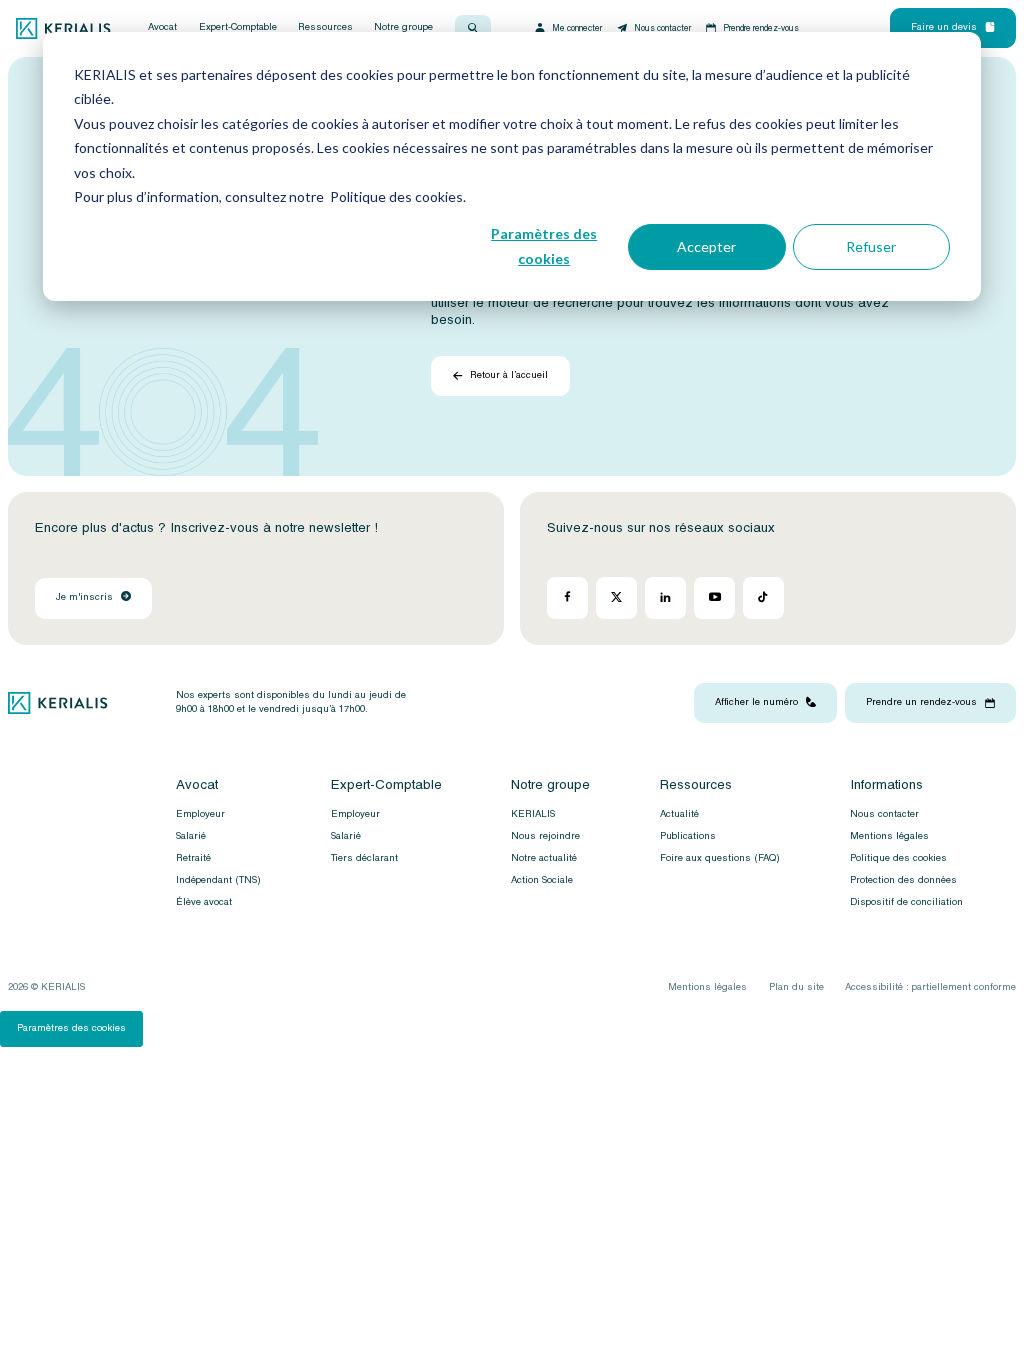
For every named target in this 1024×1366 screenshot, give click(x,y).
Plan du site (796, 987)
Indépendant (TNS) (218, 880)
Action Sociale (542, 880)
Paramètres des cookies (544, 246)
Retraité (193, 858)
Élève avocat (204, 902)
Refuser (871, 246)
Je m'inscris (84, 597)
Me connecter (577, 28)
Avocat (162, 28)
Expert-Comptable (238, 28)
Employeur (200, 814)
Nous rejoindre (545, 836)
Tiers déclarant (364, 858)
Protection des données (903, 880)
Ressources (325, 28)
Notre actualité (544, 858)
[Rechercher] (473, 28)
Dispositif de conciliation (906, 902)
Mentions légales (889, 836)
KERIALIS (533, 814)
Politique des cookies (898, 858)
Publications (688, 836)
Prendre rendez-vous (761, 28)
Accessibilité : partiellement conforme (930, 987)
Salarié (191, 836)
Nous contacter (662, 28)
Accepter (706, 246)
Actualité (679, 814)
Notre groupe (403, 28)
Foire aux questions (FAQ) (720, 858)
